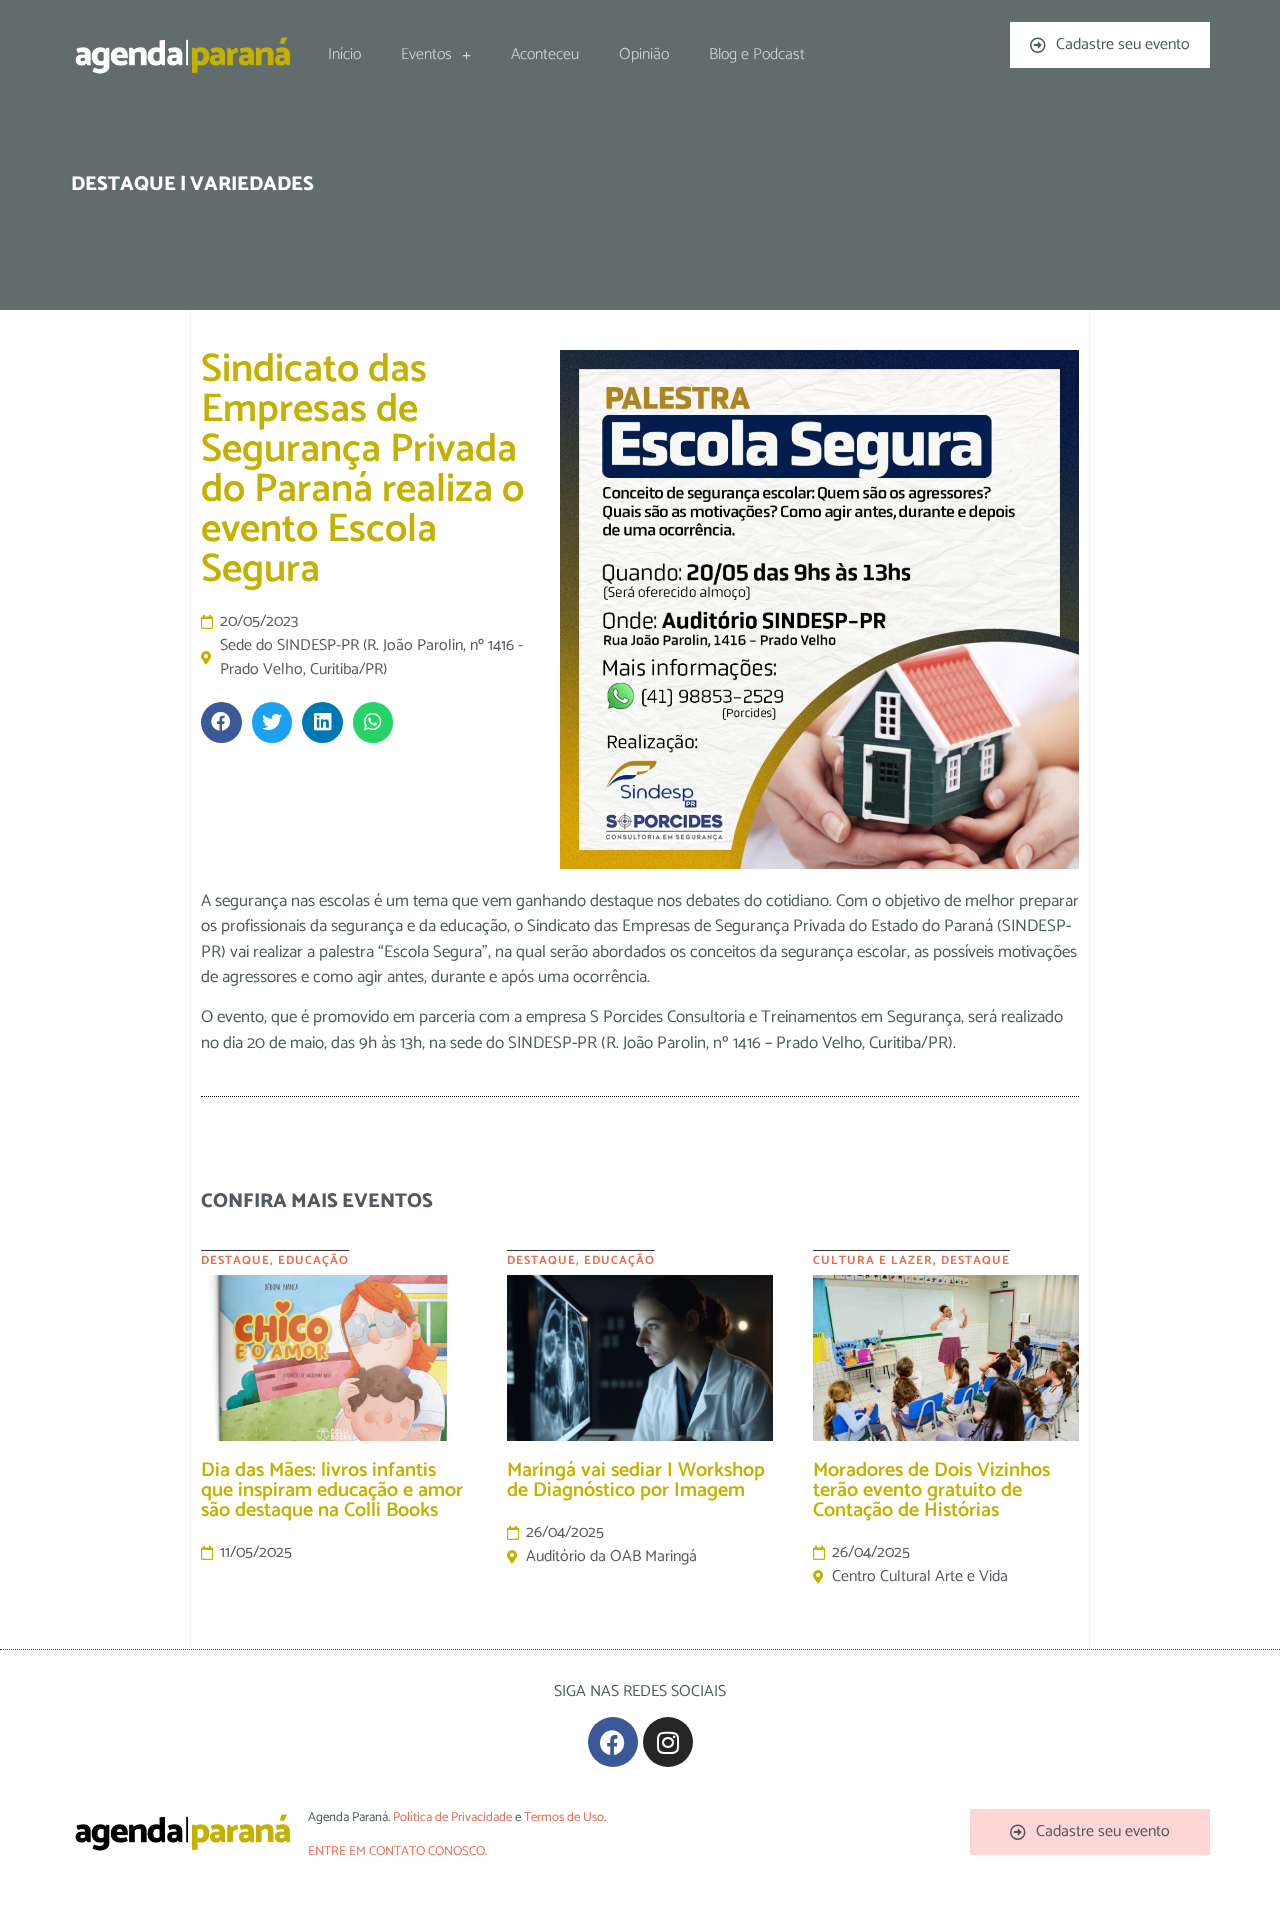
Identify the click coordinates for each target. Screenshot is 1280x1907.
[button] (221, 722)
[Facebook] (613, 1742)
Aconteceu (545, 54)
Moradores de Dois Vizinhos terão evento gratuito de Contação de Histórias (931, 1490)
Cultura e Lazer (873, 1260)
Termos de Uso (564, 1817)
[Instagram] (668, 1742)
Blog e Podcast (757, 54)
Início (344, 54)
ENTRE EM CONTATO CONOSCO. (397, 1851)
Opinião (644, 54)
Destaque (235, 1260)
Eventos (426, 54)
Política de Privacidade (452, 1817)
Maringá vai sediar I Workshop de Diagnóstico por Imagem (636, 1480)
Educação (313, 1260)
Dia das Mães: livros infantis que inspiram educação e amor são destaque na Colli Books (332, 1490)
